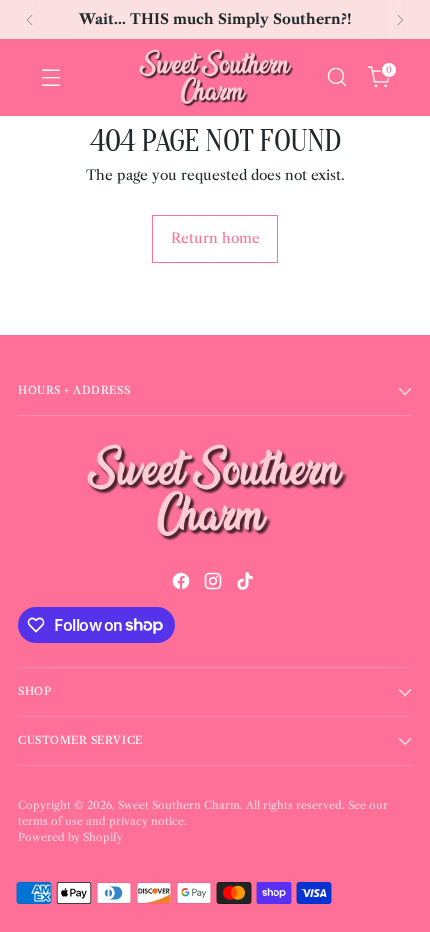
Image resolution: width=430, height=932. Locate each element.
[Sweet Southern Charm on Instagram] (215, 584)
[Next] (400, 19)
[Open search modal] (336, 77)
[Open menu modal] (50, 77)
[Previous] (30, 19)
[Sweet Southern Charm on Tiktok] (247, 584)
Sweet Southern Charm (179, 805)
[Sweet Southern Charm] (215, 77)
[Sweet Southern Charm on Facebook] (183, 584)
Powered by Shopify (70, 837)
